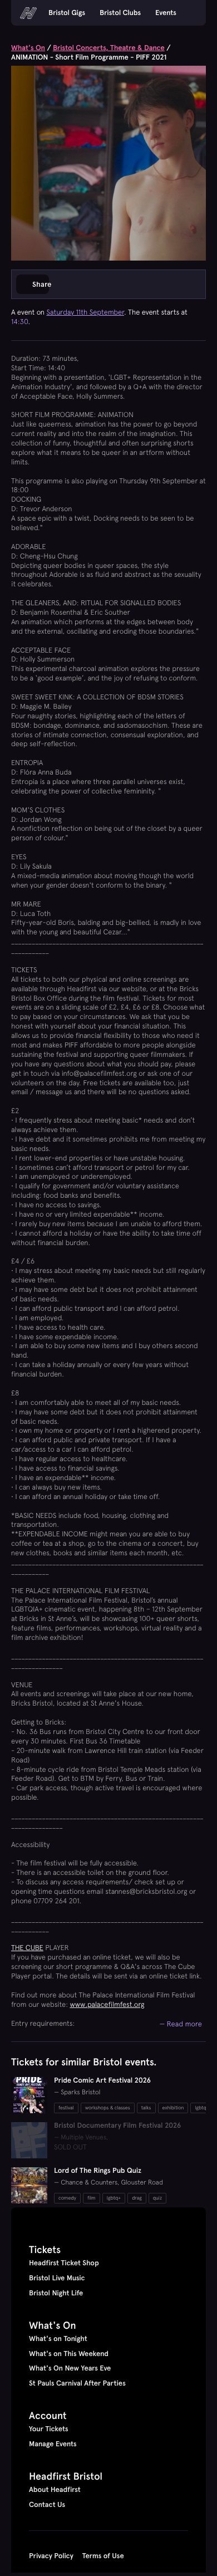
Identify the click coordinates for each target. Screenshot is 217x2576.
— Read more (181, 2024)
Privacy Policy (51, 2556)
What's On (28, 48)
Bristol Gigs (67, 13)
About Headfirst (55, 2490)
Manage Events (53, 2444)
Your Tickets (49, 2429)
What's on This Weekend (69, 2354)
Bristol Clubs (120, 13)
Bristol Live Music (57, 2278)
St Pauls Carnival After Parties (77, 2383)
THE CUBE (27, 1948)
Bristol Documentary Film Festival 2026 (117, 2126)
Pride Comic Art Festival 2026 (102, 2080)
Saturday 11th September (85, 312)
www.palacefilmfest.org (107, 2004)
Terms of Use (103, 2556)
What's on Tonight (58, 2339)
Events (166, 13)
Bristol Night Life (56, 2293)
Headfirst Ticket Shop (64, 2263)
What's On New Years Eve (70, 2368)
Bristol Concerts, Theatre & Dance (109, 48)
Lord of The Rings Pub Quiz (98, 2171)
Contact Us (47, 2505)
